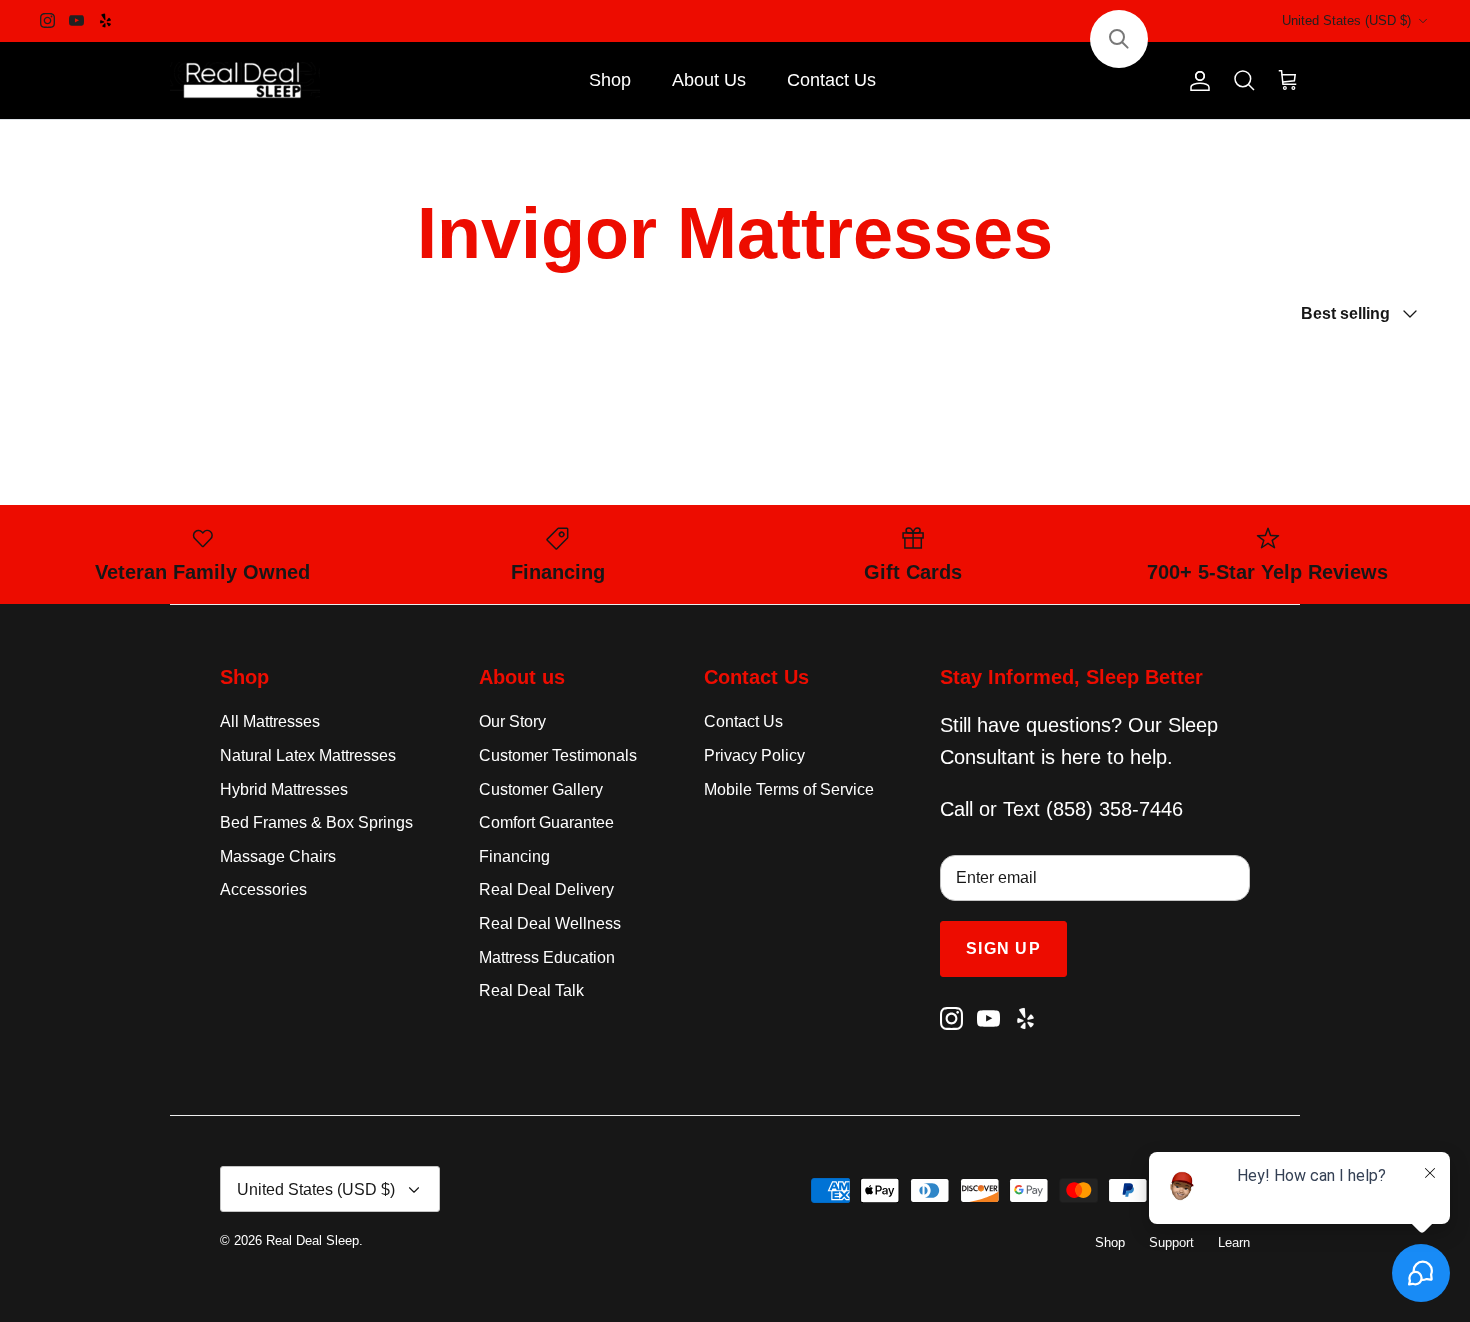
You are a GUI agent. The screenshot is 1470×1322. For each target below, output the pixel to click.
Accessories (263, 889)
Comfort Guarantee (546, 822)
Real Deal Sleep (312, 1240)
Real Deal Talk (531, 990)
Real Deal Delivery (546, 889)
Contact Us (831, 80)
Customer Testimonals (558, 755)
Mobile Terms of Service (789, 789)
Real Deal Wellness (550, 923)
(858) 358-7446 (1114, 809)
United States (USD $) (1346, 20)
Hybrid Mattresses (284, 789)
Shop (610, 80)
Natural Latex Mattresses (308, 755)
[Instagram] (47, 20)
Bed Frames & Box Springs (316, 822)
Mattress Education (547, 957)
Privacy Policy (754, 755)
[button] (1119, 39)
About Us (709, 80)
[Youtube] (76, 20)
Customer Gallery (541, 789)
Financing (514, 856)
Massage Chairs (278, 856)
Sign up (1003, 948)
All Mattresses (270, 721)
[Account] (1196, 81)
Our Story (512, 721)
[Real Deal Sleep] (245, 81)
